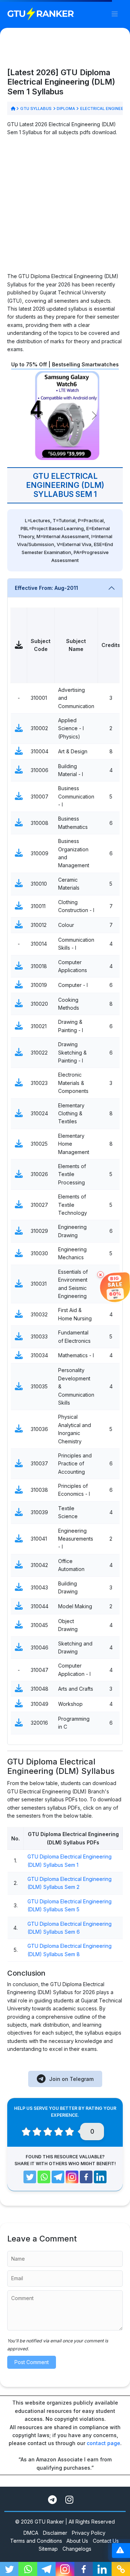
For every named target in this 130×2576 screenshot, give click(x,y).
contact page (103, 2443)
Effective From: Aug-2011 (46, 588)
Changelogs (77, 2549)
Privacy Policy (89, 2533)
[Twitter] (30, 2177)
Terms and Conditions (36, 2541)
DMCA (31, 2533)
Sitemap (48, 2549)
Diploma (66, 108)
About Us (77, 2541)
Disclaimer (55, 2533)
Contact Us (106, 2541)
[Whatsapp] (44, 2177)
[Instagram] (72, 2177)
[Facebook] (86, 2177)
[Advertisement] (65, 207)
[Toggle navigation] (115, 14)
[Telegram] (58, 2177)
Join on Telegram (71, 2079)
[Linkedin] (100, 2177)
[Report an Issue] (120, 2551)
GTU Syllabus (36, 108)
